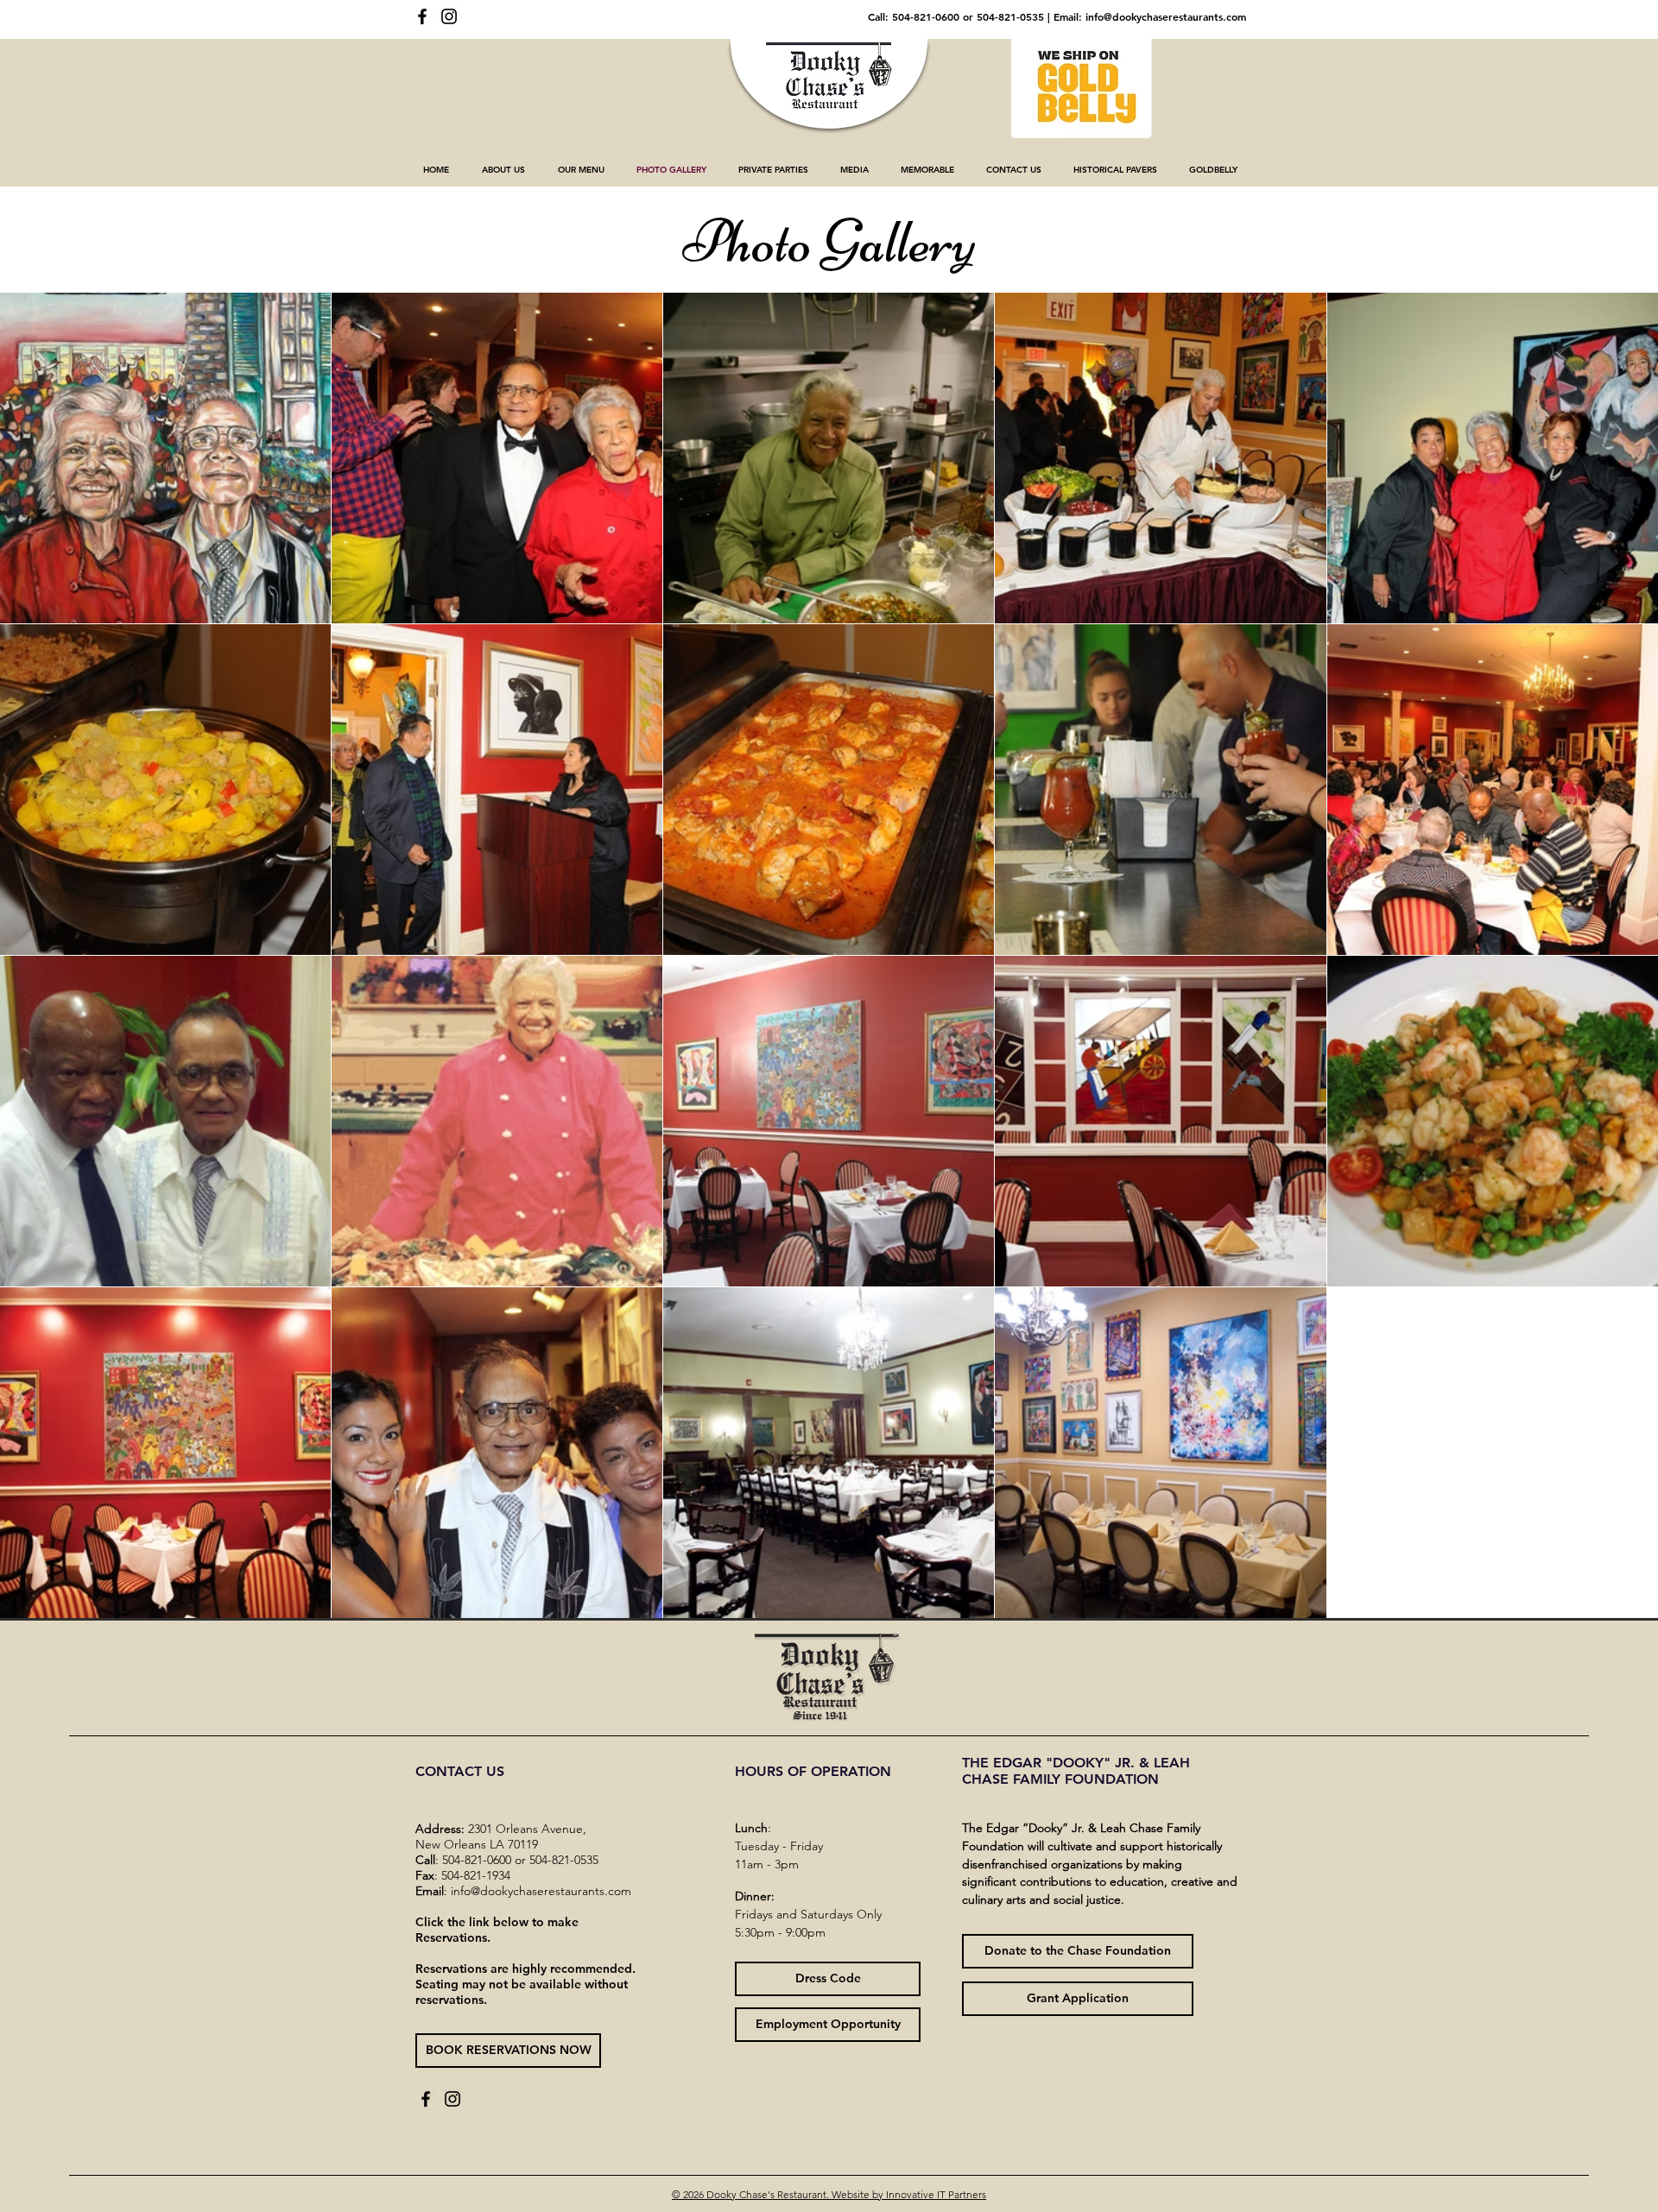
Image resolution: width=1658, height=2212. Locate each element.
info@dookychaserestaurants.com (1166, 16)
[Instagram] (449, 16)
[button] (503, 170)
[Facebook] (422, 16)
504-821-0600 (926, 16)
